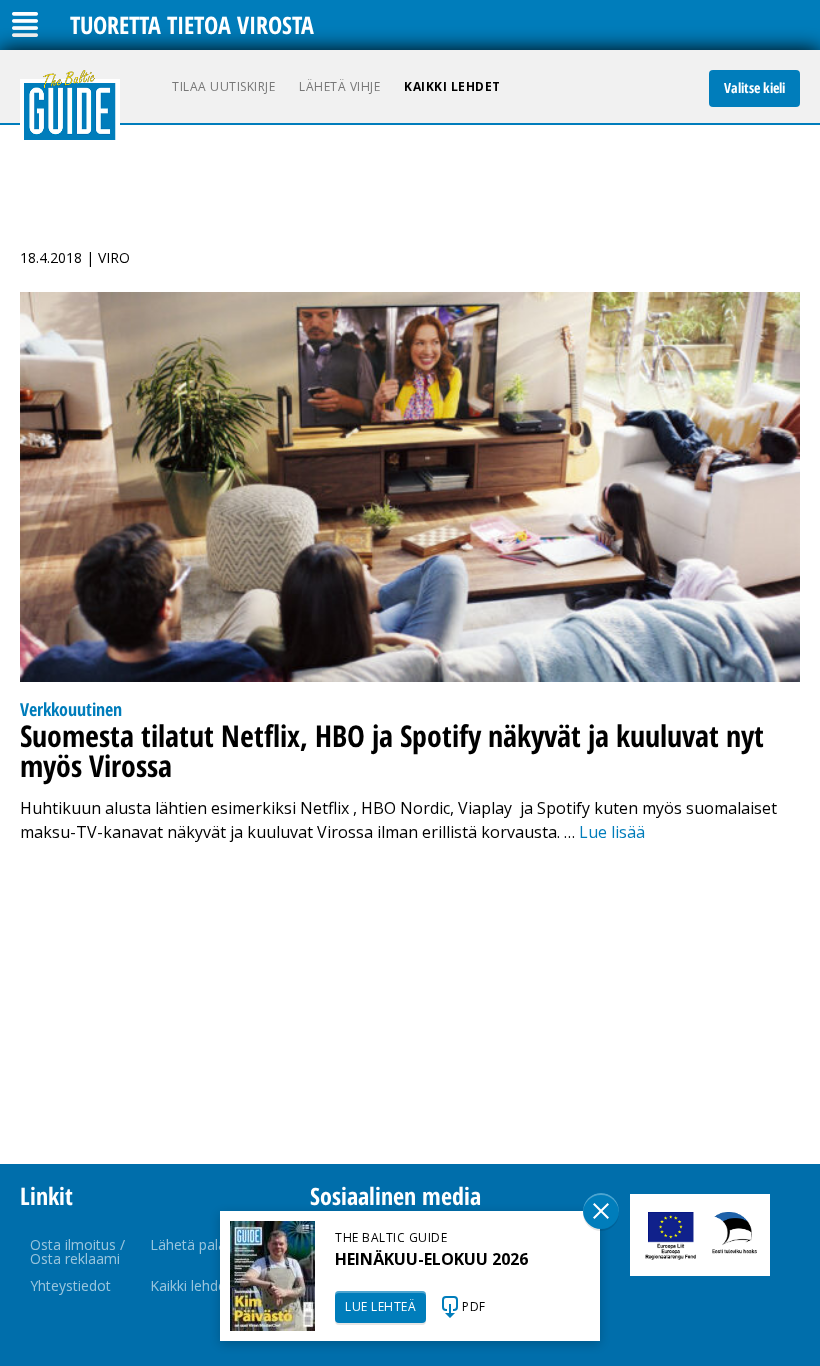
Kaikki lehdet (452, 86)
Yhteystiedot (70, 1285)
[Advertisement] (410, 1004)
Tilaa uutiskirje (223, 86)
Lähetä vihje (339, 86)
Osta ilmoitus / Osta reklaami (77, 1251)
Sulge (601, 1211)
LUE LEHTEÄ (380, 1306)
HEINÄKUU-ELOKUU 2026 (431, 1259)
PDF (474, 1306)
